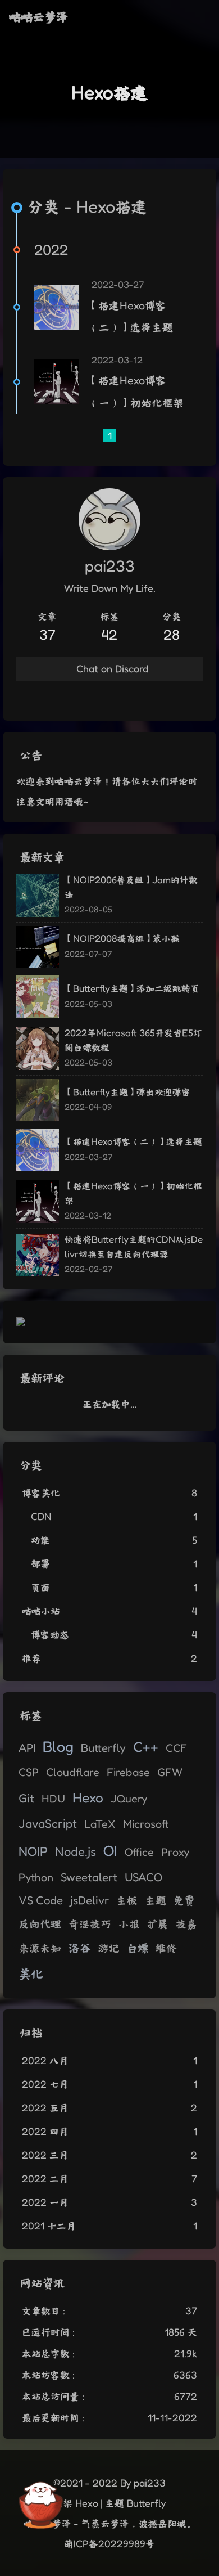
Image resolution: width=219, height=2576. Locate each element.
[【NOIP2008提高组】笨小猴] (38, 947)
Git (26, 1798)
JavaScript (48, 1823)
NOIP (33, 1851)
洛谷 (80, 1947)
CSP (29, 1772)
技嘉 (186, 1924)
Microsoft (146, 1824)
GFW (170, 1772)
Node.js (76, 1851)
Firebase (128, 1772)
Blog (58, 1746)
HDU (53, 1799)
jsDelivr (90, 1900)
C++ (146, 1746)
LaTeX (100, 1824)
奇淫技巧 (90, 1924)
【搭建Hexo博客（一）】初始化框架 (136, 392)
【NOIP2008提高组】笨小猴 (122, 938)
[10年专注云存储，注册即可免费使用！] (21, 1322)
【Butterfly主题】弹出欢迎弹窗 (127, 1092)
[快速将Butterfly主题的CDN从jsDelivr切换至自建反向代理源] (38, 1255)
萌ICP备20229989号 (109, 2543)
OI (110, 1850)
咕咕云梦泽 (38, 17)
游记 (109, 1948)
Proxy (175, 1852)
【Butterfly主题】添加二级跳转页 (132, 988)
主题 (156, 1900)
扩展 (158, 1924)
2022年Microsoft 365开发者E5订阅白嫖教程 (133, 1040)
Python (36, 1877)
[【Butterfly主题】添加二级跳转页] (38, 997)
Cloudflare (73, 1772)
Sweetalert (89, 1877)
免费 (184, 1900)
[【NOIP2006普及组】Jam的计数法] (38, 896)
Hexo (88, 1797)
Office (139, 1852)
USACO (143, 1877)
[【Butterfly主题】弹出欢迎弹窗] (38, 1100)
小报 (129, 1924)
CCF (176, 1748)
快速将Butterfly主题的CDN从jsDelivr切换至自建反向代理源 (134, 1246)
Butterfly (103, 1748)
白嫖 (138, 1948)
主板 (127, 1900)
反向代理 (40, 1924)
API (27, 1748)
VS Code (41, 1900)
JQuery (129, 1799)
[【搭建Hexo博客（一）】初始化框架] (57, 382)
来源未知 (40, 1948)
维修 (166, 1948)
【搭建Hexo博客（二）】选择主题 (131, 317)
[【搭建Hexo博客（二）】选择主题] (57, 307)
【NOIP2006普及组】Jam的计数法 (131, 887)
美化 (31, 1974)
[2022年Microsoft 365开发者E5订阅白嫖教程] (38, 1049)
